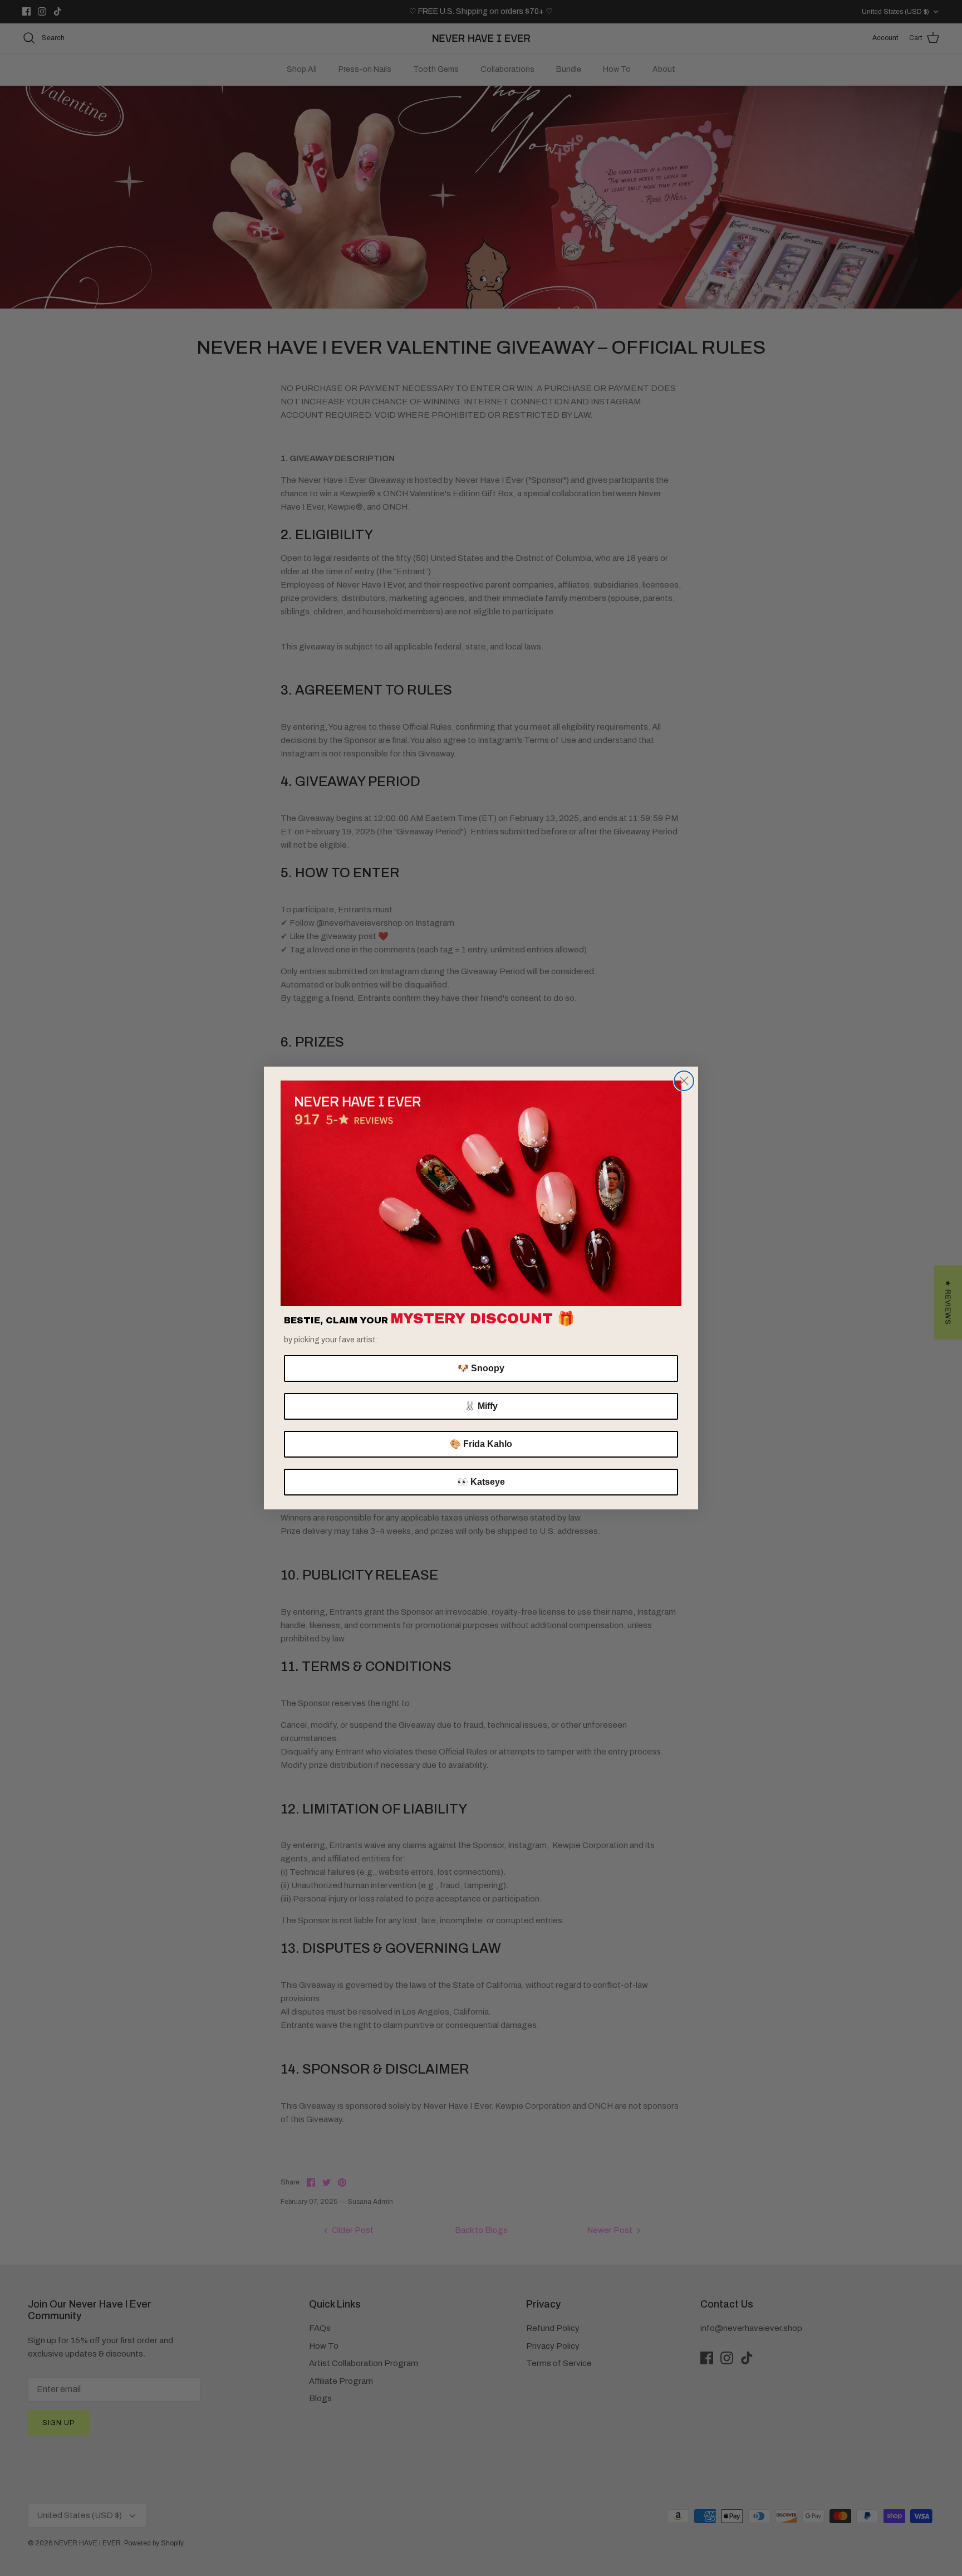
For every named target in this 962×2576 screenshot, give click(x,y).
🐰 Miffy (481, 1406)
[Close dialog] (684, 1081)
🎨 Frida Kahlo (481, 1444)
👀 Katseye (481, 1482)
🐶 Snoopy (481, 1368)
